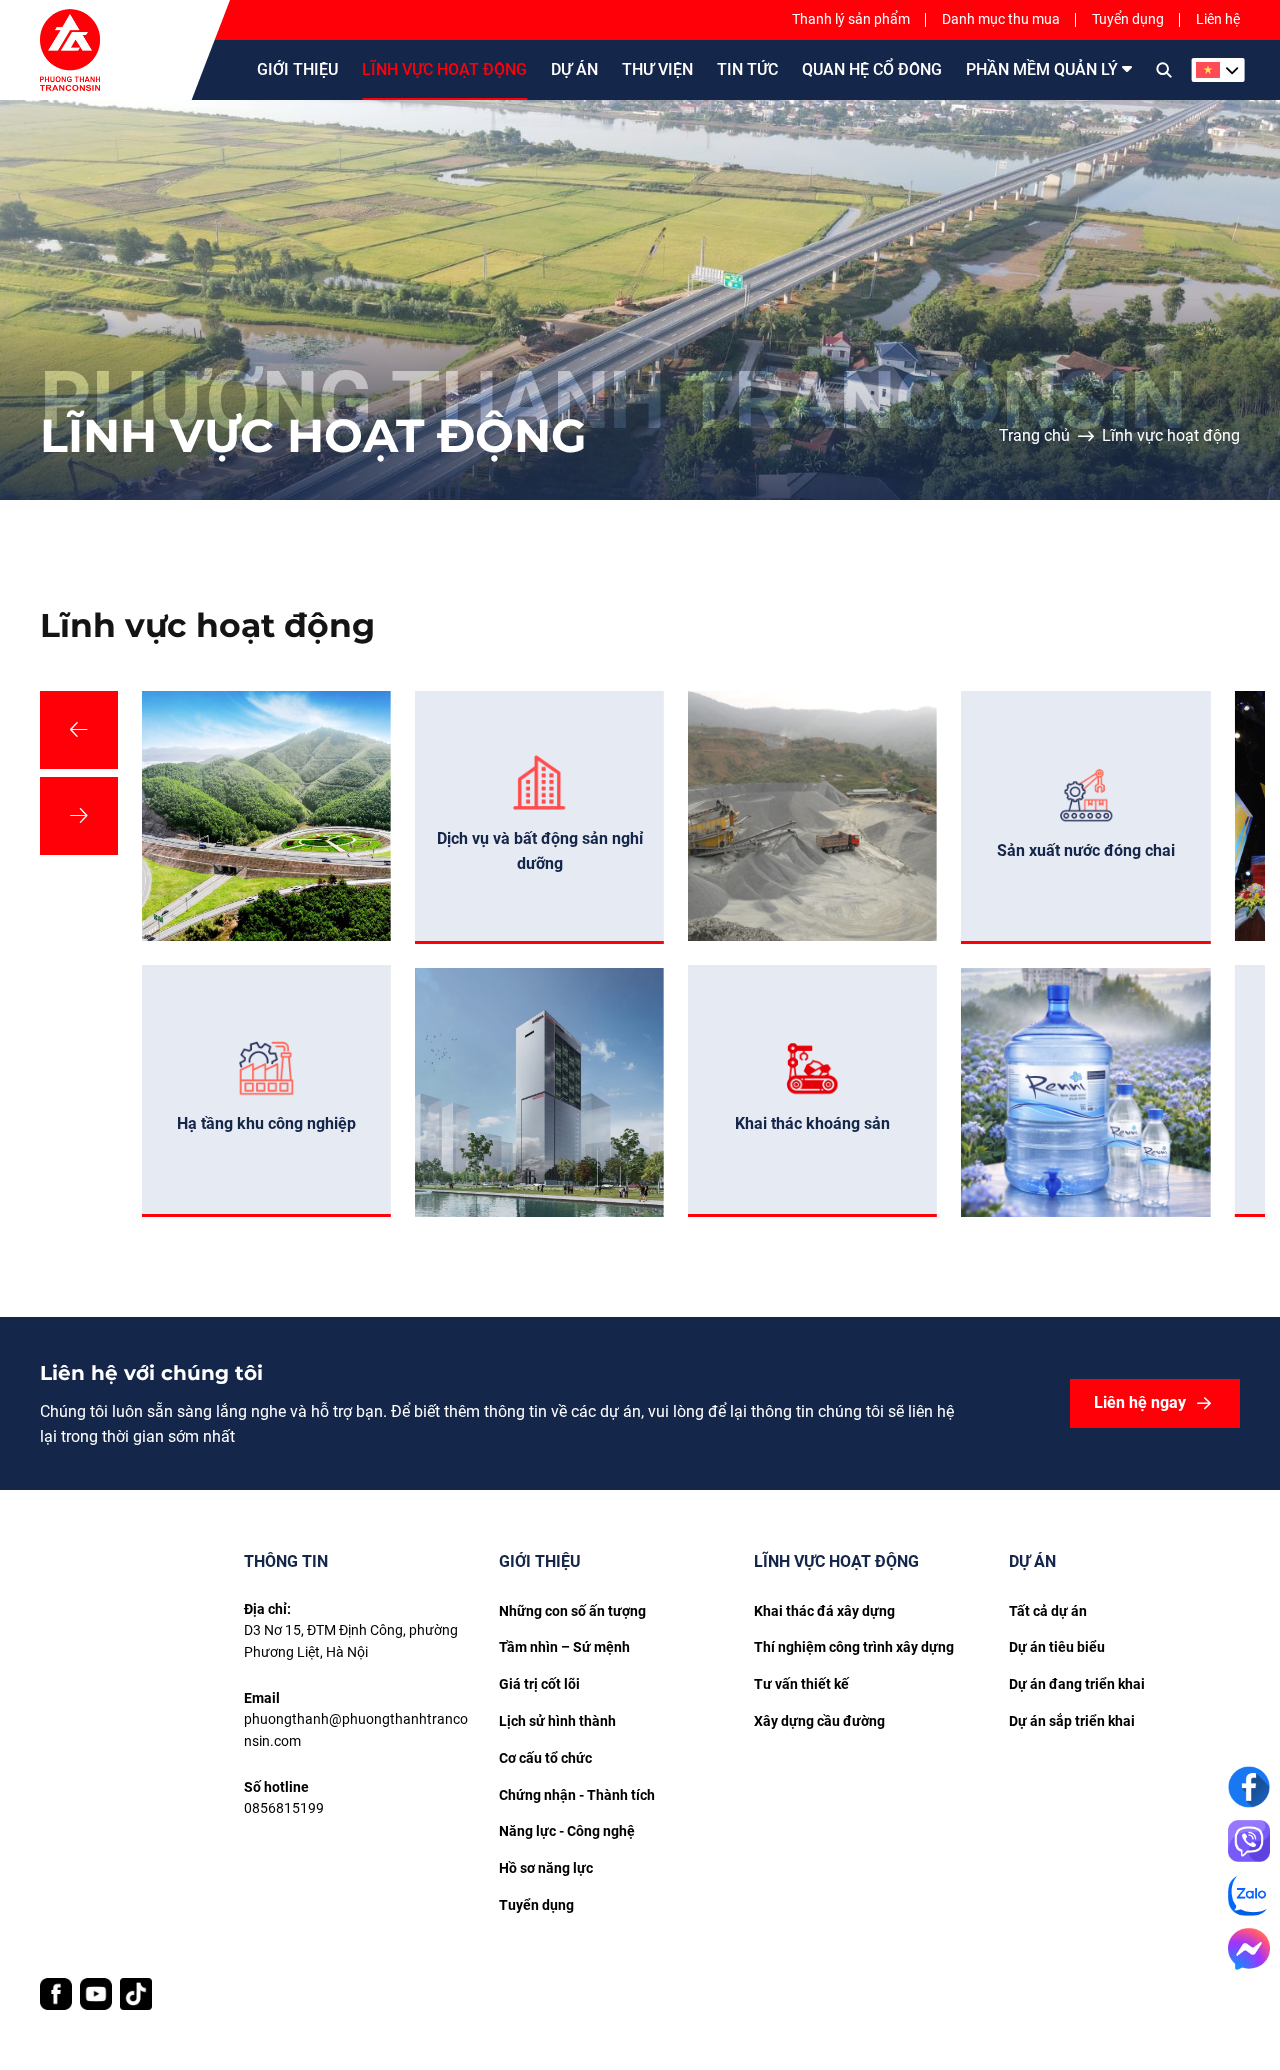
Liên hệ (1218, 19)
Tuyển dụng (1128, 19)
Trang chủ (1034, 435)
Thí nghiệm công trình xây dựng (854, 1647)
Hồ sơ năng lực (546, 1868)
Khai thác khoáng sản (812, 1123)
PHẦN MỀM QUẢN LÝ (1042, 69)
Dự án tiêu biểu (1057, 1647)
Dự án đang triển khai (1077, 1684)
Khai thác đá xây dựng (824, 1611)
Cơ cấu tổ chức (545, 1758)
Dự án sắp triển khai (1072, 1721)
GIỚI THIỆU (297, 69)
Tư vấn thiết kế (801, 1684)
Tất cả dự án (1048, 1611)
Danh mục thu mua (1001, 19)
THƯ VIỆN (657, 69)
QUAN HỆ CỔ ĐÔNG (872, 69)
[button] (79, 730)
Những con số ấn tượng (572, 1611)
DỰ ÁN (574, 69)
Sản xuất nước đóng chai (1086, 850)
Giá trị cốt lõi (539, 1684)
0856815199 (284, 1808)
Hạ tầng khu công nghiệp (266, 1123)
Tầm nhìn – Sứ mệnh (564, 1647)
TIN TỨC (747, 69)
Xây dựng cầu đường (819, 1721)
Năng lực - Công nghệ (567, 1831)
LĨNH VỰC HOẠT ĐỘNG (444, 69)
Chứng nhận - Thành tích (577, 1795)
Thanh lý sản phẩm (851, 19)
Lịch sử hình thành (557, 1721)
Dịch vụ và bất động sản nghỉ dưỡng (540, 851)
